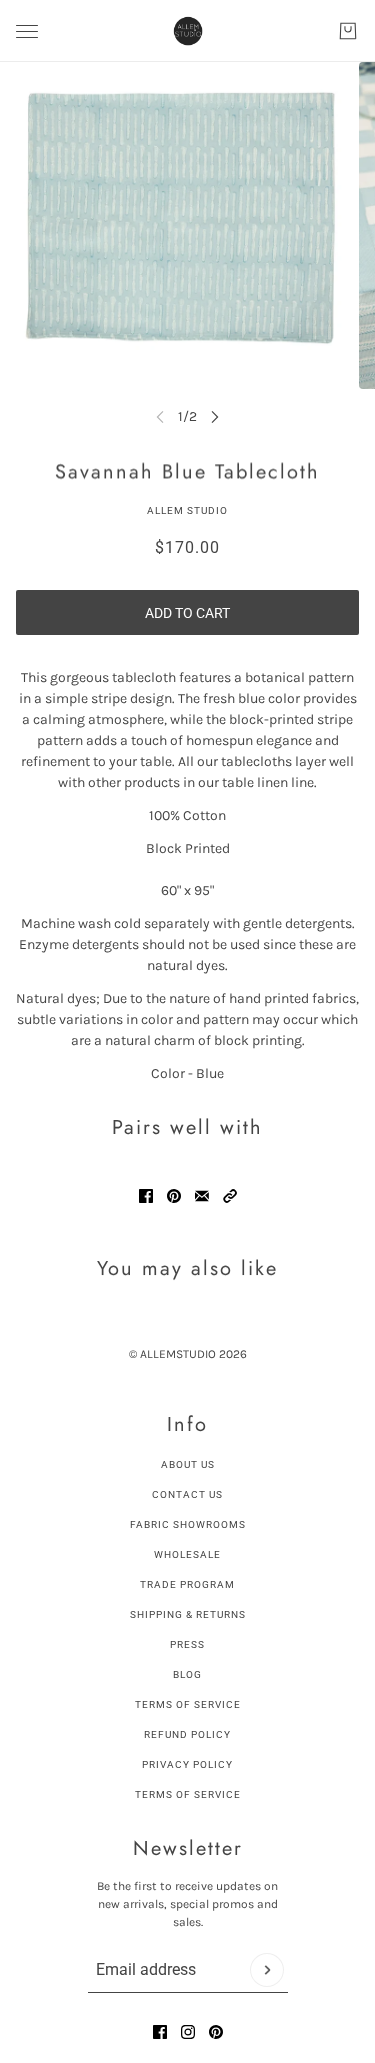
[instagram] (188, 2032)
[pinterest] (216, 2032)
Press (187, 1644)
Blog (187, 1674)
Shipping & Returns (188, 1614)
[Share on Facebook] (146, 1196)
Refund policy (187, 1734)
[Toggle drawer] (27, 31)
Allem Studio (187, 510)
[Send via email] (202, 1196)
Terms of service (188, 1794)
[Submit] (267, 1970)
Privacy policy (187, 1764)
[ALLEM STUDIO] (188, 31)
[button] (230, 1196)
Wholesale (187, 1554)
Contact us (187, 1494)
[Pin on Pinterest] (174, 1196)
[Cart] (348, 31)
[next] (215, 416)
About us (188, 1464)
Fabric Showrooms (188, 1524)
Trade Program (187, 1584)
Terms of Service (188, 1704)
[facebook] (160, 2032)
